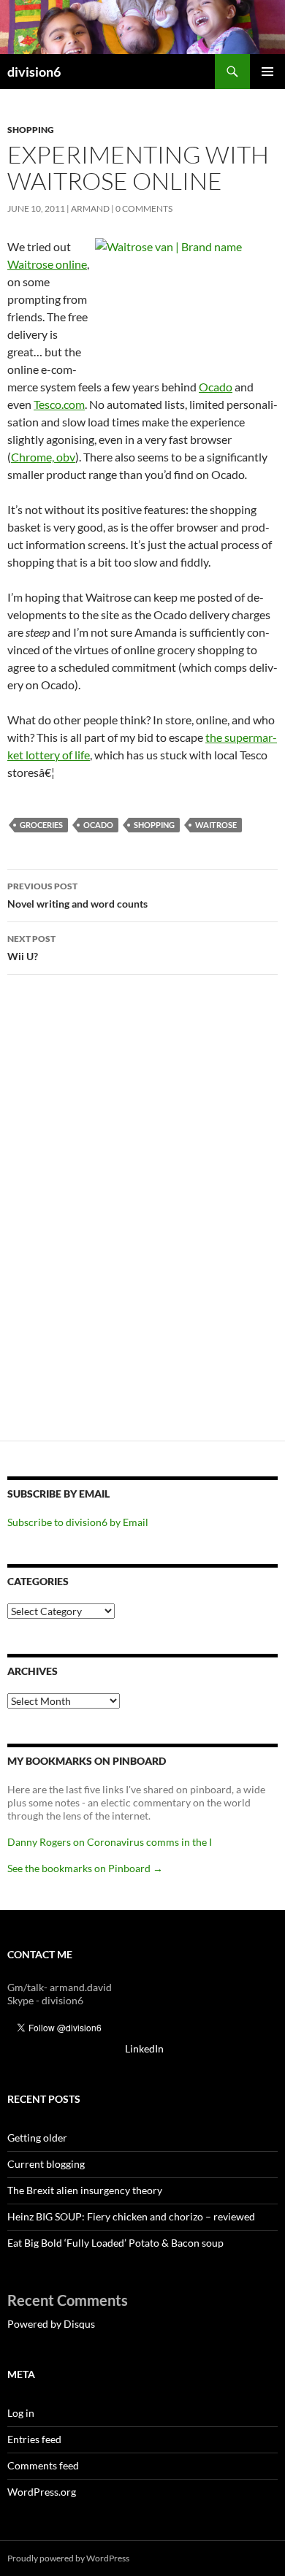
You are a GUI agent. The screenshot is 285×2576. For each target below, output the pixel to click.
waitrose (216, 825)
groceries (41, 825)
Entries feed (34, 2439)
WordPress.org (42, 2492)
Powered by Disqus (51, 2324)
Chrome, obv (43, 457)
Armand (90, 208)
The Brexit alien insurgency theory (85, 2190)
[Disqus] (142, 1214)
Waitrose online (47, 264)
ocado (98, 825)
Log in (21, 2413)
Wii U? (31, 948)
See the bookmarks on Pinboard (85, 1868)
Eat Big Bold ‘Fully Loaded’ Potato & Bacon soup (115, 2243)
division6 (34, 72)
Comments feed (43, 2465)
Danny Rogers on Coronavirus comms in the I (110, 1842)
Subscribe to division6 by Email (78, 1522)
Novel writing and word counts (77, 895)
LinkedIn (144, 2048)
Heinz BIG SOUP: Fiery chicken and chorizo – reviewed (131, 2216)
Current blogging (46, 2164)
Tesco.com (59, 404)
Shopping (31, 130)
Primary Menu (267, 72)
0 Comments (144, 208)
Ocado (216, 387)
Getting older (37, 2138)
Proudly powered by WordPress (68, 2558)
